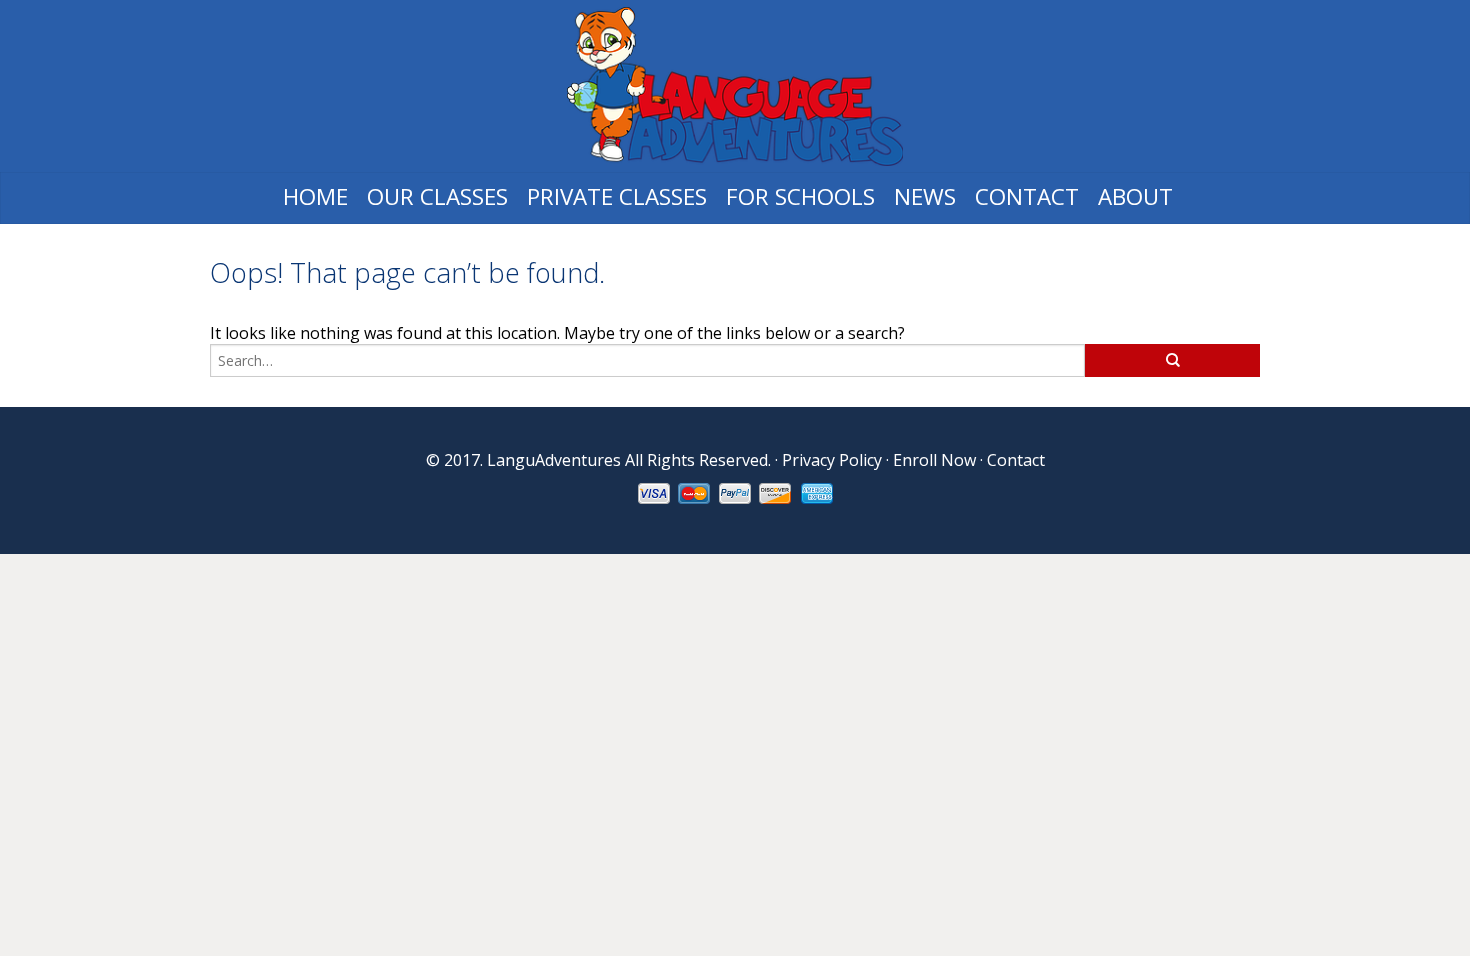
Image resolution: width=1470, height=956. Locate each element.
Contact (1027, 196)
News (925, 196)
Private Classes (617, 196)
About (1135, 196)
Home (315, 196)
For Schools (800, 196)
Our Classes (437, 196)
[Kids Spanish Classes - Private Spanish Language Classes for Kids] (734, 86)
